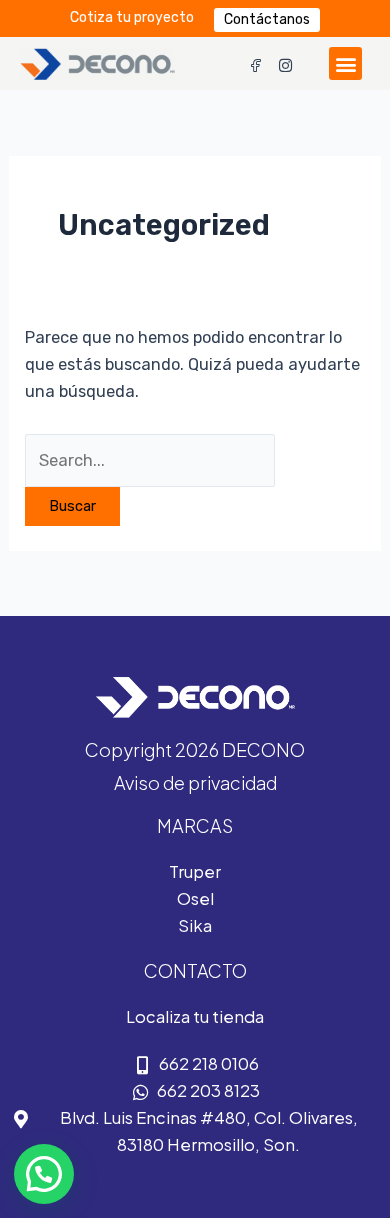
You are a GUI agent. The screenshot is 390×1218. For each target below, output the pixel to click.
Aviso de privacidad (195, 782)
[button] (345, 63)
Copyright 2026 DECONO (195, 749)
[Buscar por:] (150, 460)
